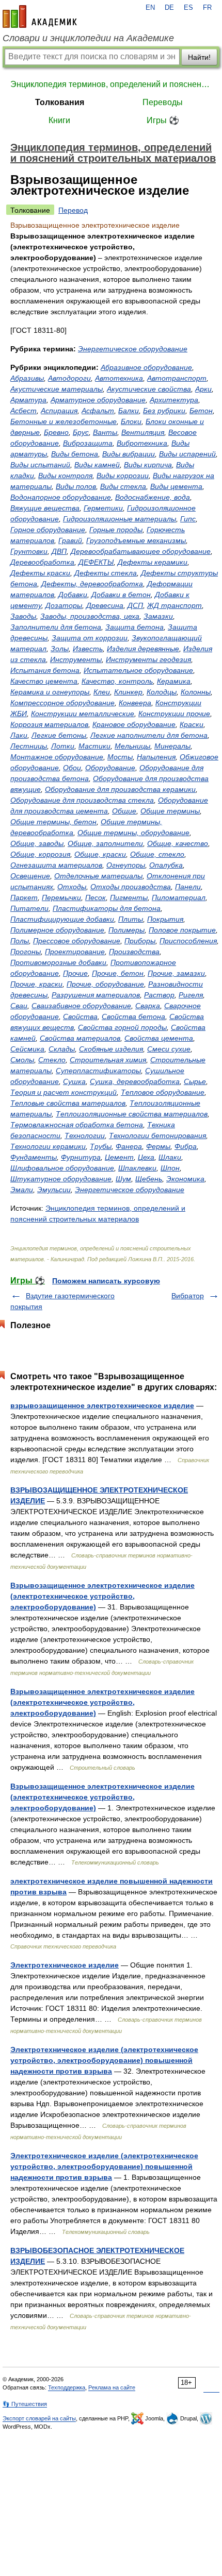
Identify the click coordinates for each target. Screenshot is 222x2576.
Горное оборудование (48, 530)
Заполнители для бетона (56, 627)
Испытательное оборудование (138, 670)
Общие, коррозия (40, 854)
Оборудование (110, 768)
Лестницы (29, 746)
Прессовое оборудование (77, 941)
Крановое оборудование (134, 724)
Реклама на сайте (112, 2387)
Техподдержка (67, 2387)
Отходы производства (131, 887)
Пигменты (129, 897)
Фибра (186, 1146)
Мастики (94, 746)
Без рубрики (164, 411)
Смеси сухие (169, 1049)
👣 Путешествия (25, 2404)
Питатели (29, 908)
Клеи (102, 692)
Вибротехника (142, 443)
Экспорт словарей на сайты (39, 2418)
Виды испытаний (40, 465)
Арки (203, 389)
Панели (188, 887)
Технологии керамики (48, 1146)
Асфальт (98, 411)
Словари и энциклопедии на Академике (88, 38)
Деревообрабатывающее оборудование (141, 551)
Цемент (119, 1157)
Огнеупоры (126, 865)
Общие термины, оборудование (133, 833)
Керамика (174, 681)
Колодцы (162, 692)
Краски (192, 724)
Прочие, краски (36, 984)
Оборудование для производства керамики (120, 789)
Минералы (172, 746)
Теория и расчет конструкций (64, 1092)
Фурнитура (81, 1157)
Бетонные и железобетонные (64, 421)
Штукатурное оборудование (61, 1179)
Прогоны (26, 952)
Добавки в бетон (121, 595)
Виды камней (97, 465)
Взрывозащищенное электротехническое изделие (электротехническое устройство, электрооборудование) (102, 1596)
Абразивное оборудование (146, 367)
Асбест (23, 411)
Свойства (80, 1016)
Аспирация (59, 411)
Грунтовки (29, 551)
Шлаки (170, 1157)
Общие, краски (100, 854)
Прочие (75, 973)
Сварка (148, 1006)
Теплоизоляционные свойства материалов (132, 1114)
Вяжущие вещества (45, 508)
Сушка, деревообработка (135, 1081)
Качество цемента (44, 681)
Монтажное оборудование (57, 757)
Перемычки (61, 897)
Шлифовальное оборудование (62, 1168)
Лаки (19, 735)
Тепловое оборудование (163, 1092)
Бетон (201, 411)
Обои (72, 768)
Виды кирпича (148, 465)
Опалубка (166, 865)
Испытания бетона (45, 670)
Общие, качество (178, 843)
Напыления (156, 757)
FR (207, 8)
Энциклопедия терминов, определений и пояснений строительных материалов (111, 84)
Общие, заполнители (105, 843)
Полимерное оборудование (57, 930)
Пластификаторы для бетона (107, 908)
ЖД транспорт (175, 605)
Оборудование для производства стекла (82, 800)
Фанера (129, 1146)
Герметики (103, 508)
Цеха (146, 1157)
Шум (123, 1179)
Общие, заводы (37, 843)
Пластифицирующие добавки (62, 919)
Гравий (70, 540)
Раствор (159, 995)
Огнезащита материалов (56, 865)
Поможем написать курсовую (106, 1281)
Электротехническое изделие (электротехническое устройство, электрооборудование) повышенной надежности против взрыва (104, 2060)
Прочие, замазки (176, 973)
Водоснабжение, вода (153, 497)
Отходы (72, 887)
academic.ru (40, 16)
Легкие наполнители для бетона (149, 735)
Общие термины (170, 811)
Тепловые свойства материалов (68, 1103)
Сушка (74, 1081)
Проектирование (75, 952)
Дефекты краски (40, 573)
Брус (81, 432)
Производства (134, 952)
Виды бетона (75, 454)
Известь (88, 649)
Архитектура (174, 400)
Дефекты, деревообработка (92, 584)
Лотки (63, 746)
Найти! (199, 57)
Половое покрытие (182, 930)
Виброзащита (88, 443)
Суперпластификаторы (98, 1071)
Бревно (56, 432)
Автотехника (119, 378)
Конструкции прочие (174, 714)
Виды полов (76, 486)
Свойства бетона (133, 1016)
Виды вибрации (129, 454)
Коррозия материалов (49, 724)
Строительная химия (108, 1060)
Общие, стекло (157, 854)
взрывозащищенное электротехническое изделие (102, 1405)
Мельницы (132, 746)
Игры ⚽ (163, 120)
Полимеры (126, 930)
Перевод (73, 210)
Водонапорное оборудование (61, 497)
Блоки (131, 421)
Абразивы (27, 378)
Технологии (85, 1136)
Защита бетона (134, 627)
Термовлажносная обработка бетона (77, 1125)
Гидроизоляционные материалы (120, 519)
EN (150, 8)
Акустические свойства (149, 389)
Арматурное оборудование (98, 400)
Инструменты (76, 659)
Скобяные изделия (111, 1049)
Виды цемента (176, 486)
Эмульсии (54, 1190)
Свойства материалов (80, 1038)
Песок (96, 897)
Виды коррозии (123, 476)
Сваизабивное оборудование (81, 1006)
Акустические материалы (57, 389)
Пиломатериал (179, 897)
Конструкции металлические (83, 714)
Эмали (22, 1190)
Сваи (19, 1006)
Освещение (30, 876)
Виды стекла (123, 486)
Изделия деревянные (143, 649)
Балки (129, 411)
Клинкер (128, 692)
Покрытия (165, 919)
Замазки (158, 616)
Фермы (158, 1146)
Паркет (24, 897)
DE (169, 8)
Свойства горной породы (122, 1027)
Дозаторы (64, 605)
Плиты (131, 919)
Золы (60, 649)
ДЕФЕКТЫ (96, 562)
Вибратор (188, 1296)
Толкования (60, 102)
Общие (124, 811)
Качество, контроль (117, 681)
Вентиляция (143, 432)
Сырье (195, 1081)
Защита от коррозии (90, 638)
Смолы (22, 1060)
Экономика (185, 1179)
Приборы (140, 941)
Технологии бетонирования (157, 1136)
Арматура (28, 400)
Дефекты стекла (106, 573)
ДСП (135, 605)
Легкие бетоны (59, 735)
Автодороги (69, 378)
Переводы (163, 102)
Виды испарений (187, 454)
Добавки (73, 595)
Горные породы (116, 530)
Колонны (196, 692)
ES (188, 8)
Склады (62, 1049)
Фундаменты (34, 1157)
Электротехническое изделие (65, 1965)
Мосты (120, 757)
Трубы (101, 1146)
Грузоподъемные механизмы (136, 540)
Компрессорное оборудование (62, 703)
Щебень (149, 1179)
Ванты (105, 432)
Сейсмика (27, 1049)
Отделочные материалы (98, 876)
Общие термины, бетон (53, 822)
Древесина (105, 605)
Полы (20, 941)
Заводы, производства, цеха (90, 616)
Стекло (52, 1060)
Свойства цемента (159, 1038)
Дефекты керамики (153, 562)
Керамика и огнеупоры (50, 692)
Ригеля (191, 995)
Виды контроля (65, 476)
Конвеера (135, 703)
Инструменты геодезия (148, 659)
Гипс (188, 519)
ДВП (59, 551)
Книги (59, 120)
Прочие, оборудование (105, 984)
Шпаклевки (137, 1168)
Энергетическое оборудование (133, 349)
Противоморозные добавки (58, 962)
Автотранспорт (177, 378)
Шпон (170, 1168)
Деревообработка (42, 562)
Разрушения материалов (96, 995)
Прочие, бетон (118, 973)
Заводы (23, 616)
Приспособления (188, 941)
